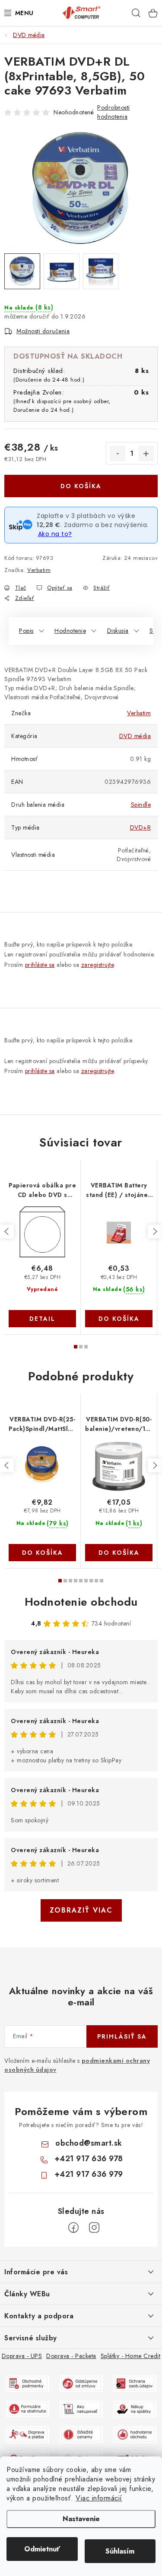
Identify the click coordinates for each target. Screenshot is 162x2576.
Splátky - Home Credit (131, 2356)
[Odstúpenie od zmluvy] (81, 2383)
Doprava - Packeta (71, 2356)
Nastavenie (81, 2519)
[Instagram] (94, 2228)
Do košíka (81, 486)
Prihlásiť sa (122, 2036)
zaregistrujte (98, 965)
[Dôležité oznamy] (81, 2434)
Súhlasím (120, 2551)
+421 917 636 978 (89, 2159)
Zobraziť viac (81, 1910)
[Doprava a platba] (28, 2434)
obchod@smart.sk (89, 2143)
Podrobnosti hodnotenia (114, 112)
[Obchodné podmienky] (28, 2383)
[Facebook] (73, 2228)
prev (7, 1231)
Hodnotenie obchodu (81, 1602)
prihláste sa (40, 965)
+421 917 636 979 (89, 2174)
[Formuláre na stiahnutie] (28, 2408)
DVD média (135, 736)
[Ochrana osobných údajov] (135, 2383)
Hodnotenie (70, 631)
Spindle (141, 805)
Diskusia (118, 631)
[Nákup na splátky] (135, 2408)
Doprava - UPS (22, 2356)
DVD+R (141, 827)
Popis (26, 631)
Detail (42, 1319)
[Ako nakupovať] (81, 2408)
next (155, 1231)
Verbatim (39, 570)
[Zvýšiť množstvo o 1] (146, 454)
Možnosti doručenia (43, 331)
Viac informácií (99, 2498)
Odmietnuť (42, 2549)
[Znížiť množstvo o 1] (118, 454)
